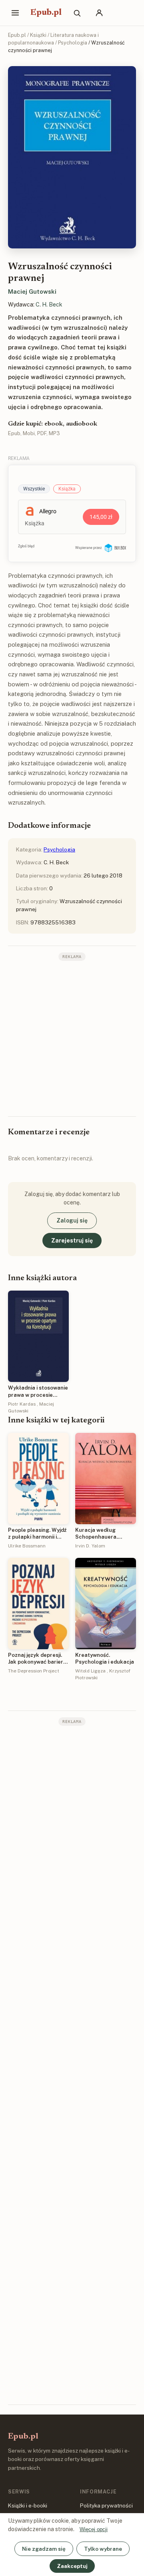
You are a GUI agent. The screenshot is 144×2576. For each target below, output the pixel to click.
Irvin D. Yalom (90, 1546)
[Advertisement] (72, 1038)
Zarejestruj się (72, 1241)
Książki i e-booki (28, 2505)
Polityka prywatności (106, 2505)
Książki (38, 35)
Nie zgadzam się (44, 2549)
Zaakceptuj (72, 2566)
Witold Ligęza (90, 1671)
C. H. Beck (49, 305)
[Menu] (15, 13)
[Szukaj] (77, 13)
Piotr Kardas (22, 1404)
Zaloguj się (72, 1220)
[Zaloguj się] (99, 13)
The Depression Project (34, 1671)
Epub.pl (46, 13)
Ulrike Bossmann (27, 1546)
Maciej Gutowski (32, 291)
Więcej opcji (94, 2529)
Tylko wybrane (103, 2549)
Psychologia (73, 43)
